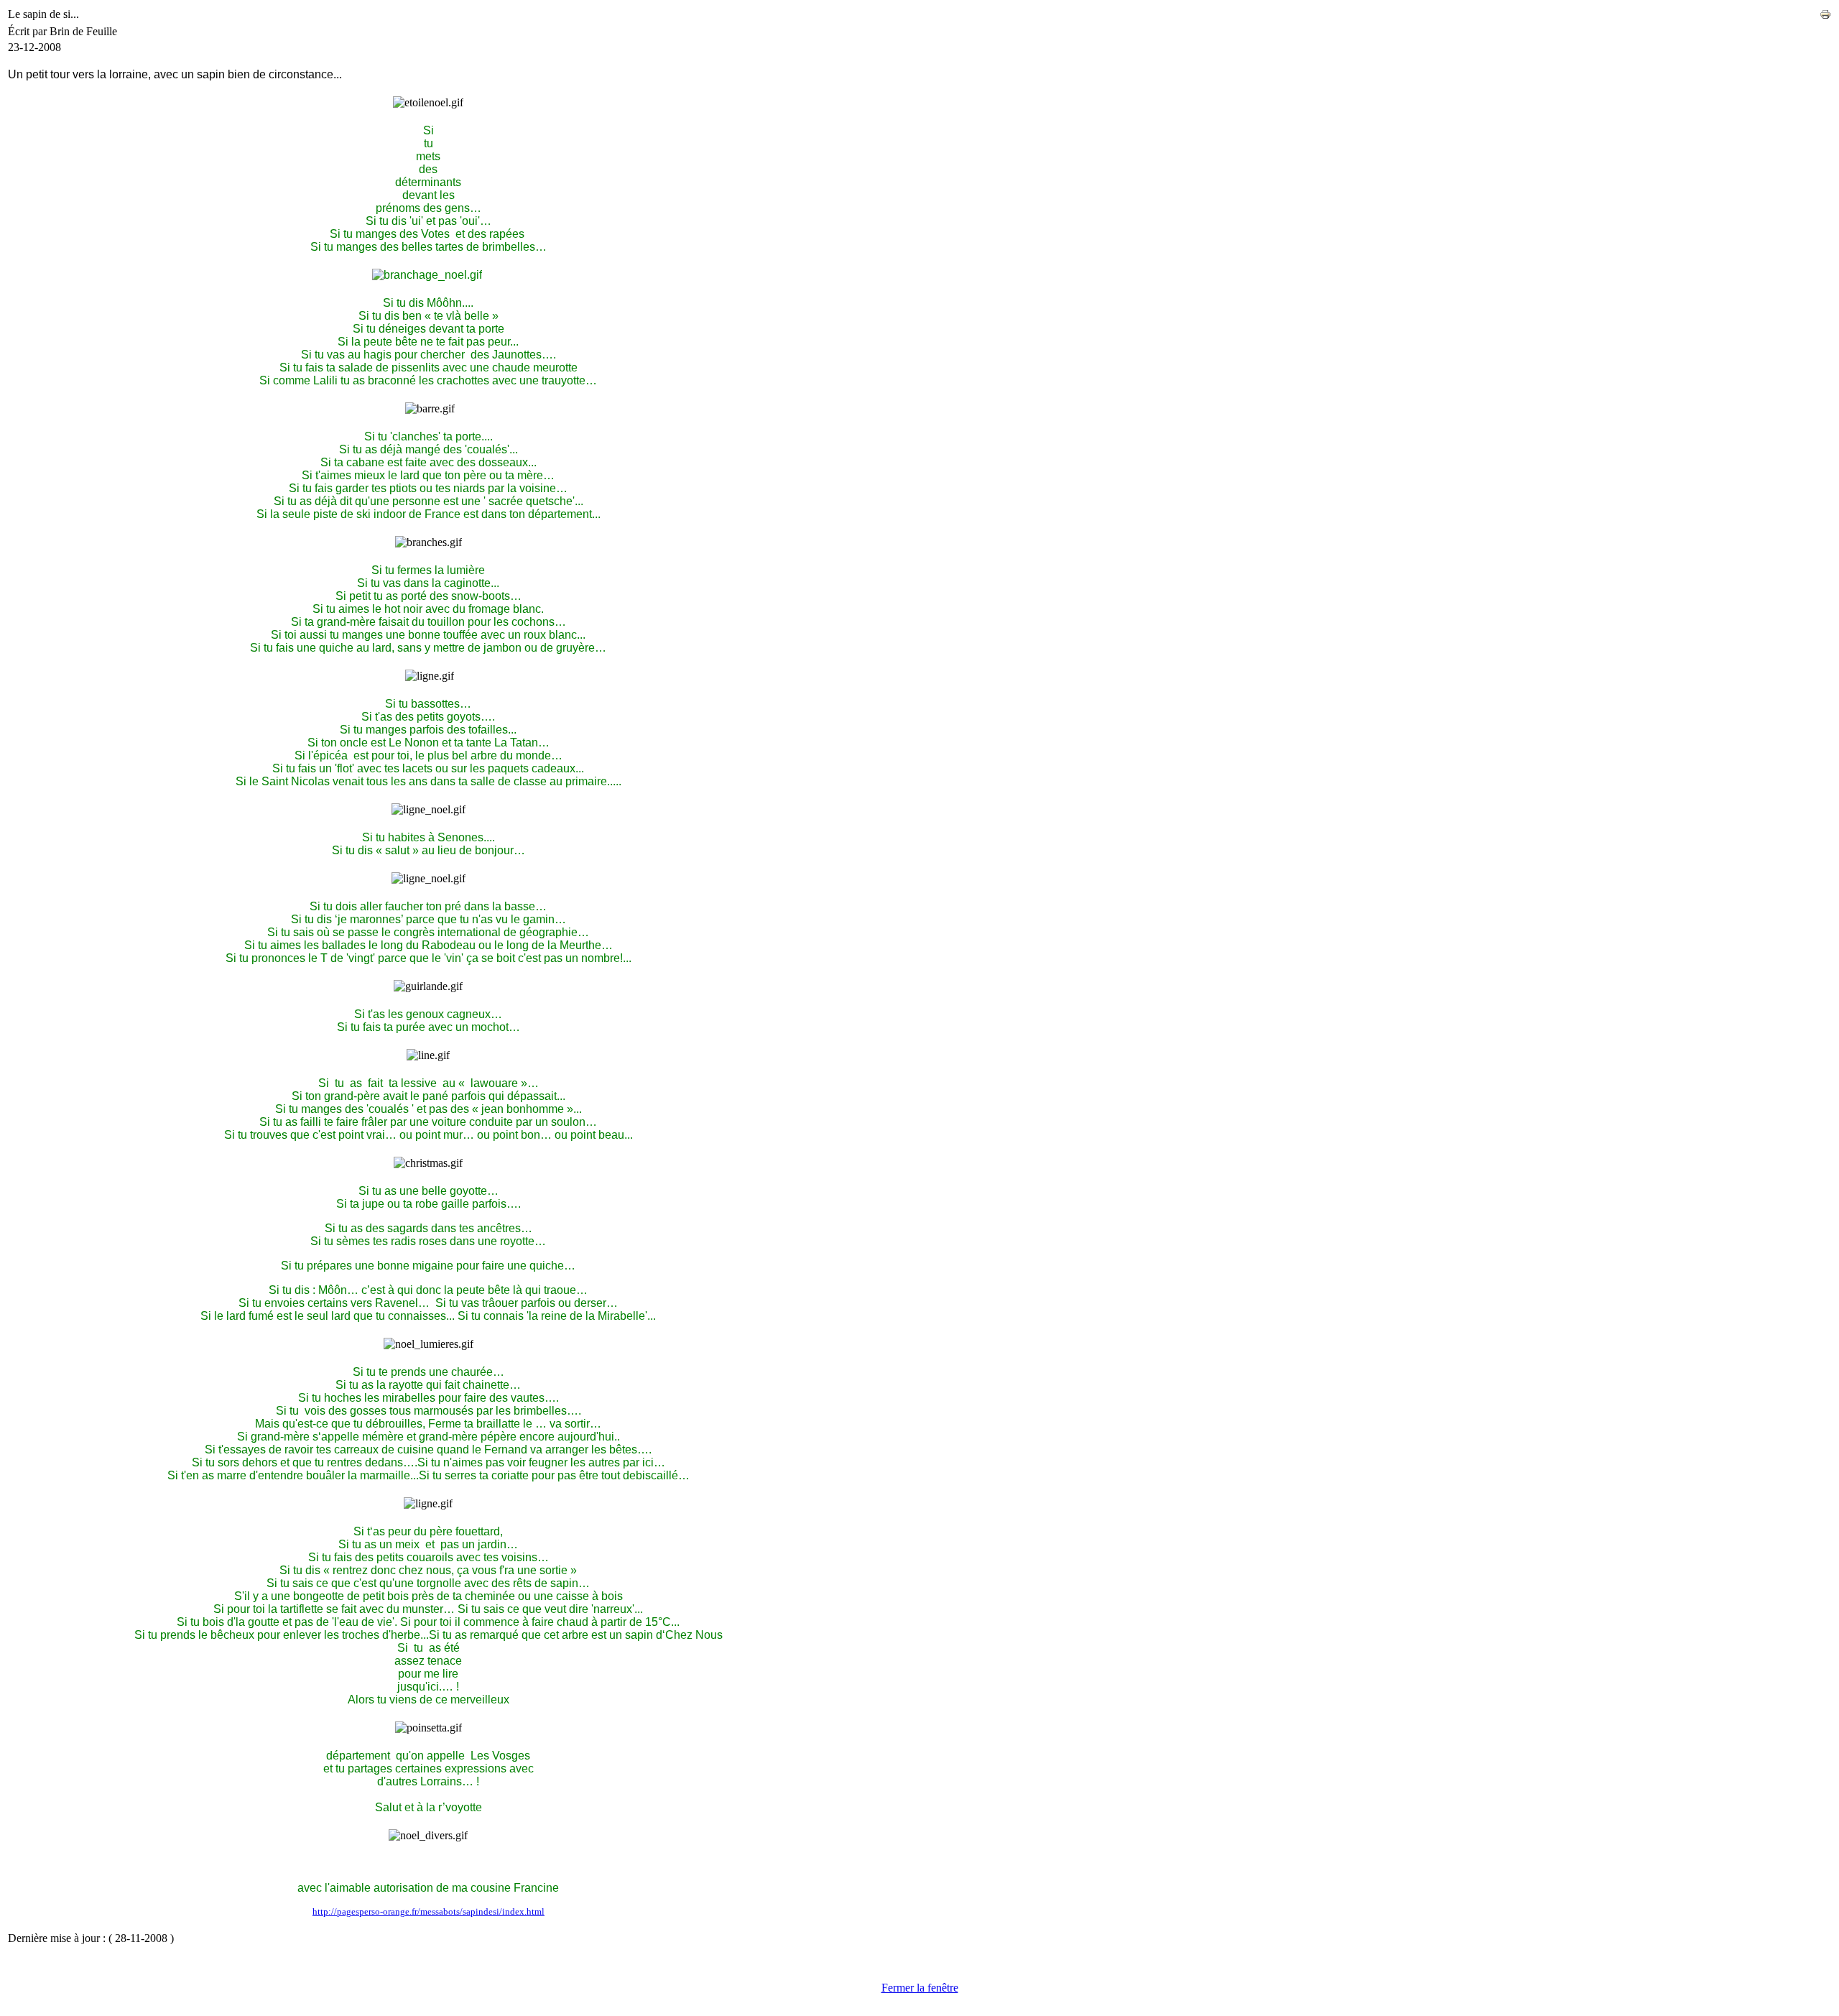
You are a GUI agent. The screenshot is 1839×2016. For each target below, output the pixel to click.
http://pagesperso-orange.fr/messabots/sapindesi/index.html (429, 1911)
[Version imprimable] (1825, 10)
